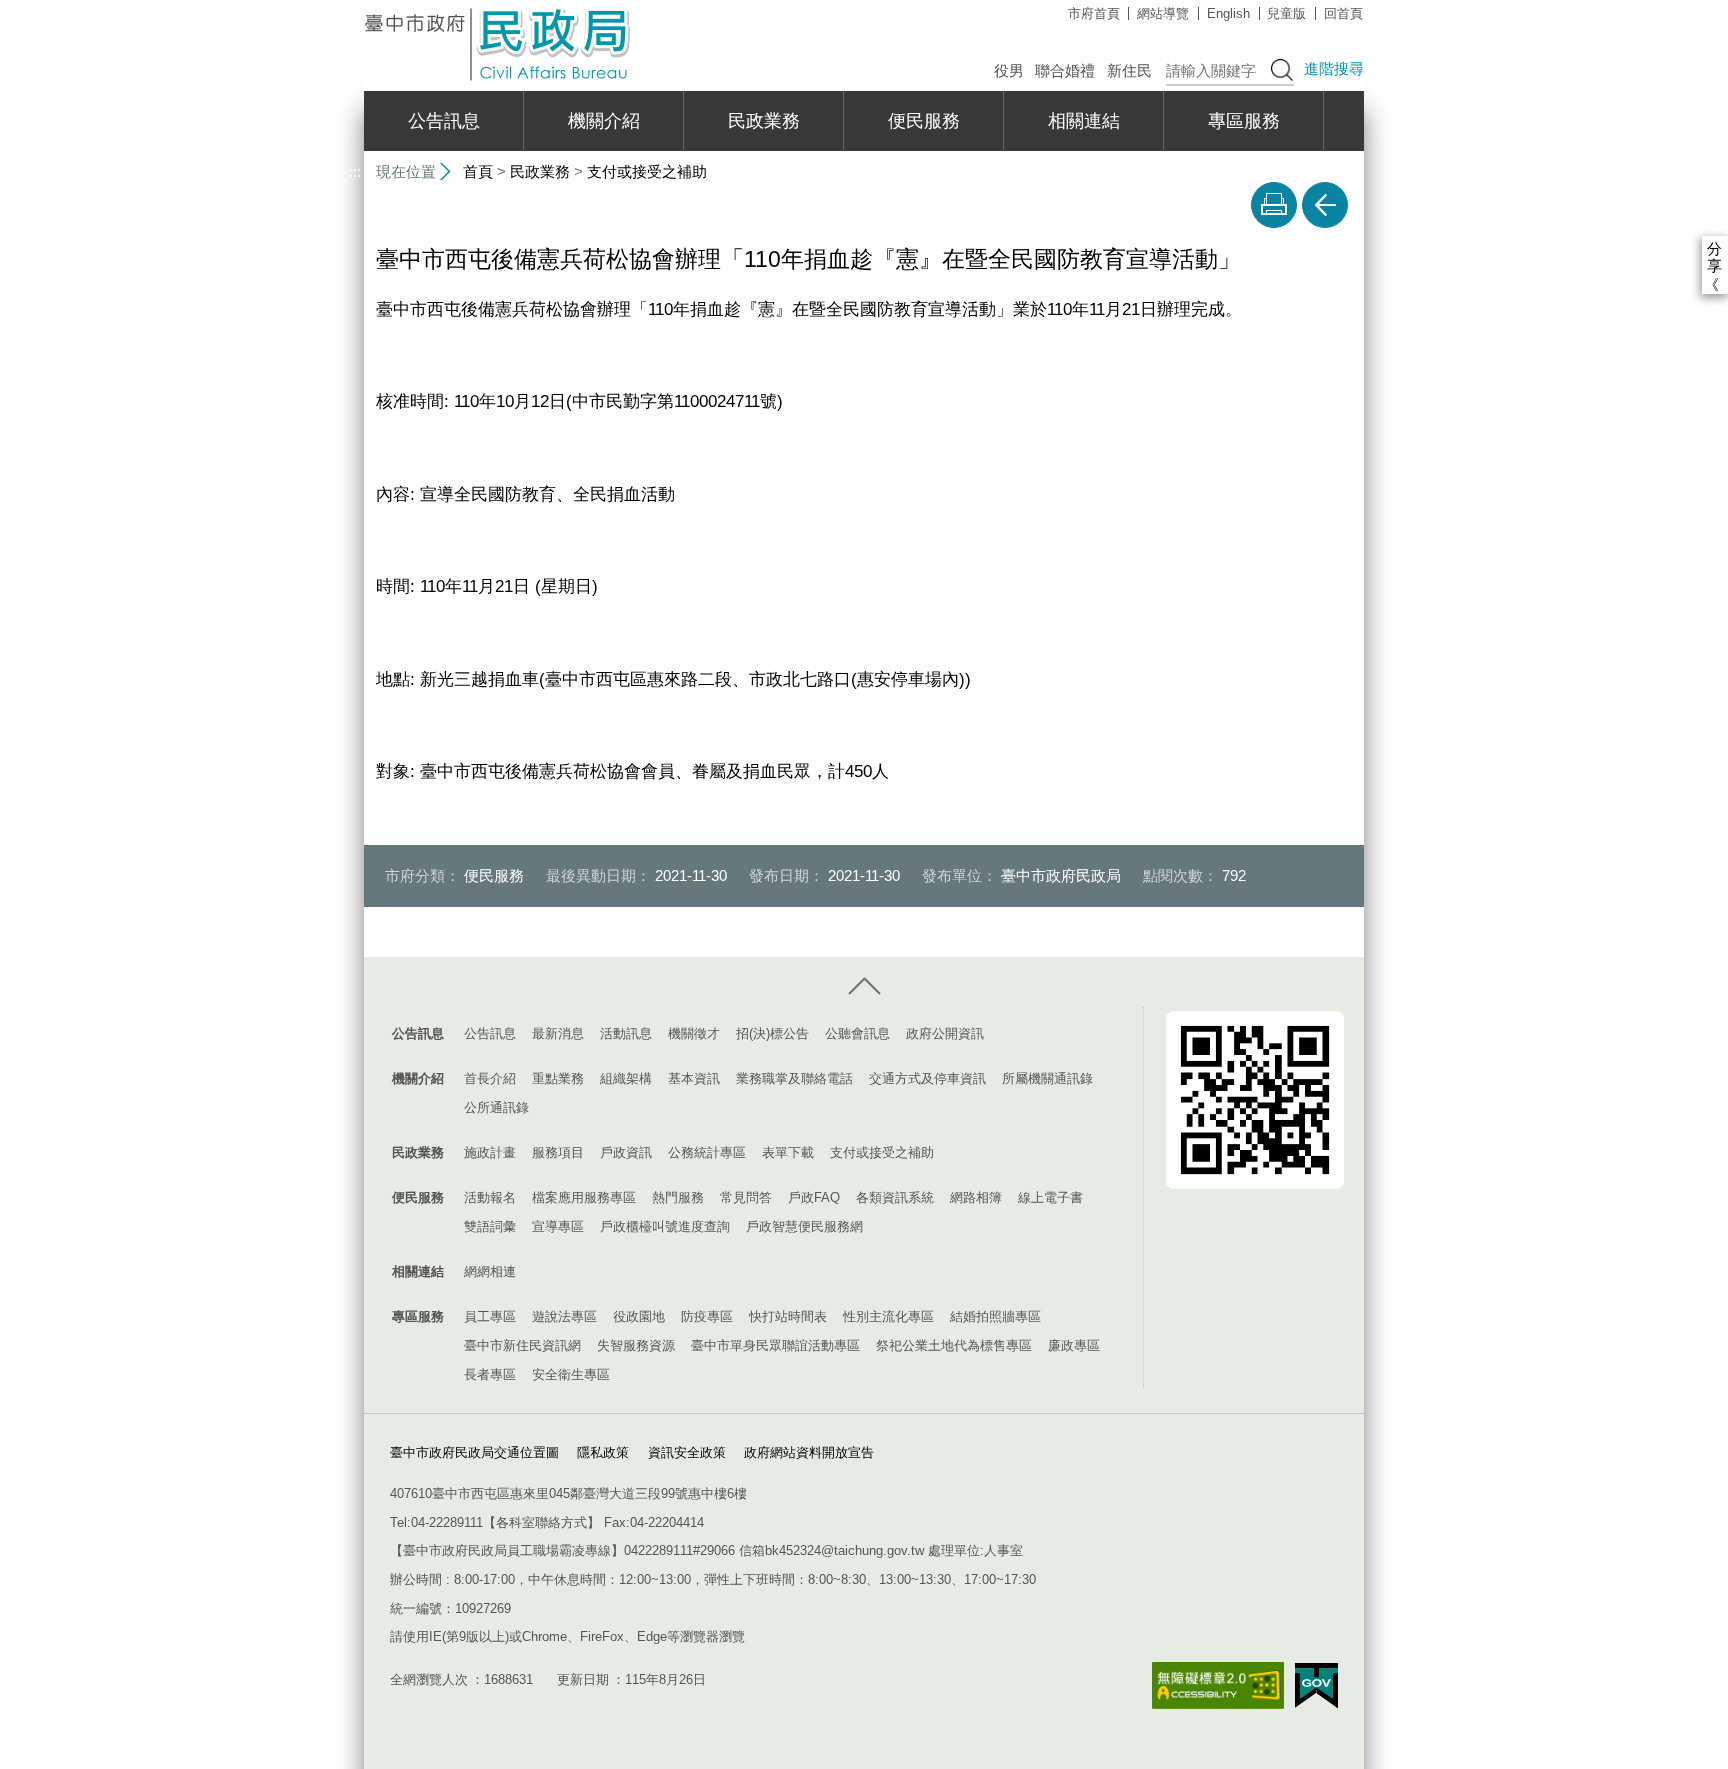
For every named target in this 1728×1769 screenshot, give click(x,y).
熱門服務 (678, 1197)
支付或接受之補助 (647, 171)
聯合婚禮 (1065, 70)
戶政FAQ (814, 1197)
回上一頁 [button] (1325, 205)
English (1228, 13)
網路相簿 (976, 1197)
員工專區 (490, 1316)
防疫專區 (707, 1316)
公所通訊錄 (496, 1107)
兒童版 (1286, 13)
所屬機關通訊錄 (1047, 1078)
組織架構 (626, 1078)
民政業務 (764, 121)
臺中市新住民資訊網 (522, 1345)
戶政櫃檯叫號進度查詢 (665, 1226)
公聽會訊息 (857, 1033)
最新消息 (558, 1033)
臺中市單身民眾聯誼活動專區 (775, 1345)
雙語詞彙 (490, 1226)
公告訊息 (444, 121)
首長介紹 (490, 1078)
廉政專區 (1074, 1345)
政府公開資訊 (945, 1033)
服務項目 (558, 1152)
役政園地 (639, 1316)
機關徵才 (694, 1033)
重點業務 (558, 1078)
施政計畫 (490, 1152)
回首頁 (1343, 13)
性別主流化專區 (888, 1316)
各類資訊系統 (895, 1197)
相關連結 (1084, 121)
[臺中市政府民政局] (499, 44)
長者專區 (490, 1374)
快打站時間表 (788, 1316)
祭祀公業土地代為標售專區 (954, 1345)
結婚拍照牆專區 (995, 1316)
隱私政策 (603, 1452)
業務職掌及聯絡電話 (794, 1078)
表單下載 (788, 1152)
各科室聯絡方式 (541, 1522)
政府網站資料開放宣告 (809, 1452)
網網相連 (490, 1271)
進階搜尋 (1334, 68)
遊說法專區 (564, 1316)
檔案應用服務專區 (584, 1197)
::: (355, 8)
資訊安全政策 (687, 1452)
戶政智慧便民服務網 (804, 1226)
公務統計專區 (707, 1152)
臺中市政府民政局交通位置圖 (474, 1452)
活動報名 (490, 1197)
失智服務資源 (636, 1345)
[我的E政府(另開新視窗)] (1316, 1686)
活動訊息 (626, 1033)
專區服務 (1244, 121)
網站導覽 (1163, 13)
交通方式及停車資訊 (927, 1078)
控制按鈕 (864, 987)
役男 (1009, 70)
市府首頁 (1094, 13)
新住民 (1129, 70)
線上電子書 (1050, 1197)
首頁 (478, 171)
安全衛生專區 (571, 1374)
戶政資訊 (626, 1152)
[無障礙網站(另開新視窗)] (1218, 1685)
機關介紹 (604, 121)
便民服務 (924, 121)
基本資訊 (694, 1078)
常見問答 (746, 1197)
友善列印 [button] (1274, 205)
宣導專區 (558, 1226)
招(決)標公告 (772, 1033)
